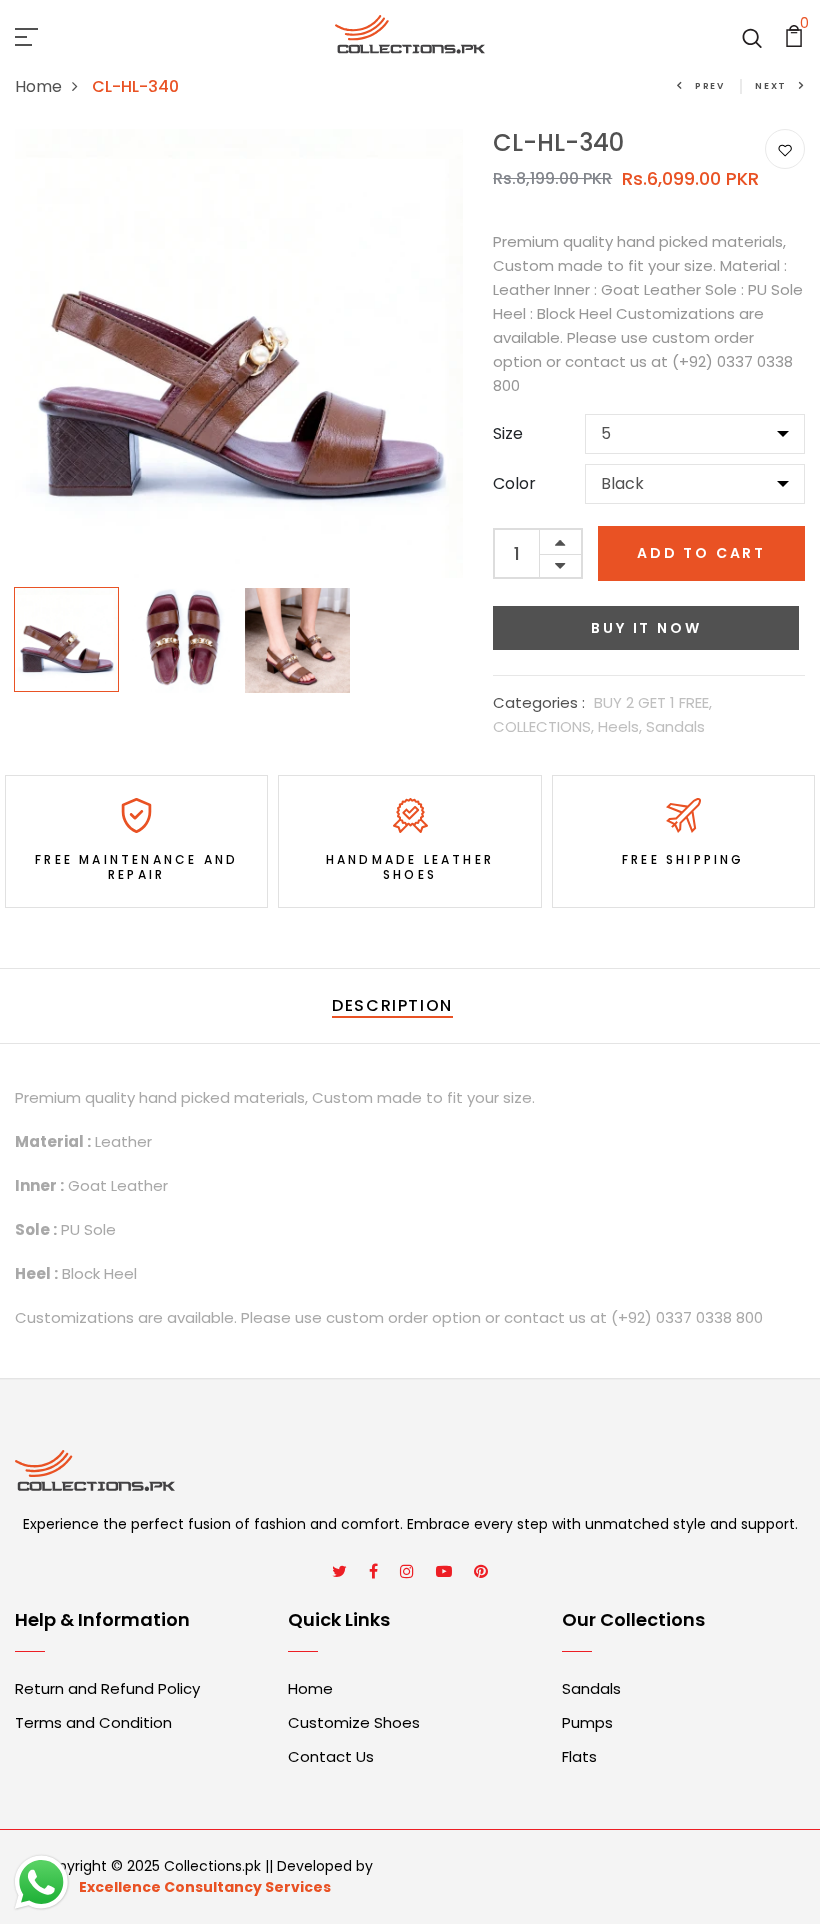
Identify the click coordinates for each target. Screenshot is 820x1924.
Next (771, 86)
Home (38, 86)
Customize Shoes (354, 1722)
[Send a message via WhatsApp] (41, 1882)
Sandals (675, 726)
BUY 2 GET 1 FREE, (653, 702)
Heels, (622, 726)
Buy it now (646, 628)
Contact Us (331, 1756)
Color (514, 483)
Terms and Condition (93, 1722)
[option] (239, 353)
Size (508, 433)
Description (392, 1005)
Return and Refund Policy (107, 1688)
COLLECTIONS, (545, 726)
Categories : (539, 702)
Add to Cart (701, 553)
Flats (579, 1756)
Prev (710, 86)
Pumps (587, 1722)
